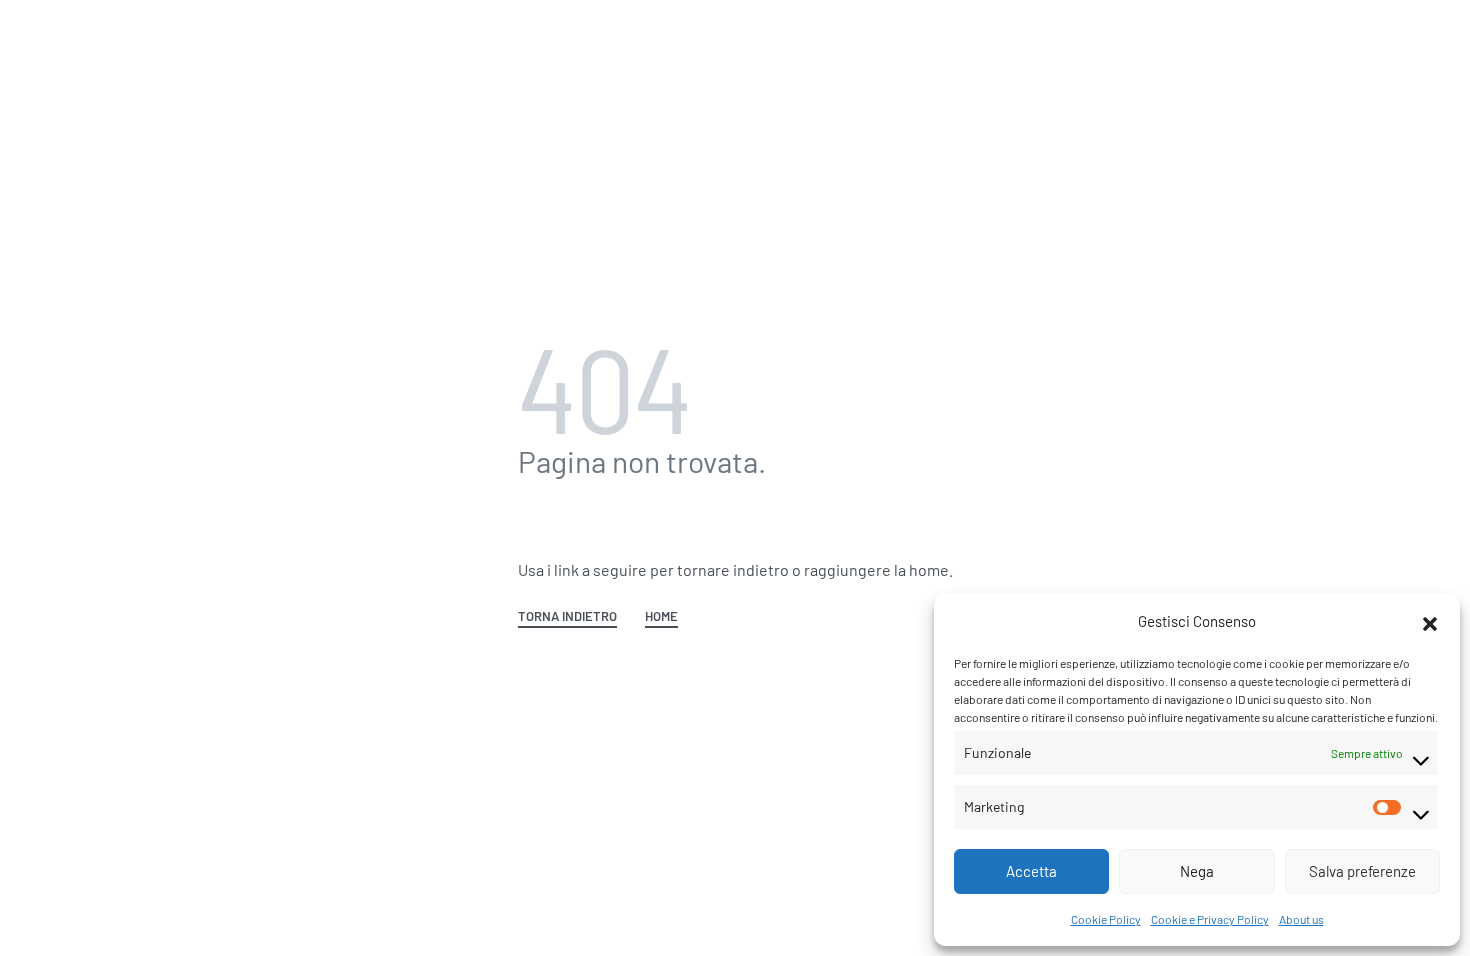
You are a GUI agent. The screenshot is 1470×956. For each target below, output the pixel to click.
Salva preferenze (1362, 871)
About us (1301, 919)
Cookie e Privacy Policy (1210, 919)
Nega (1197, 871)
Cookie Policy (1106, 919)
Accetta (1031, 871)
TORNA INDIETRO (567, 617)
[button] (1430, 621)
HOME (661, 617)
